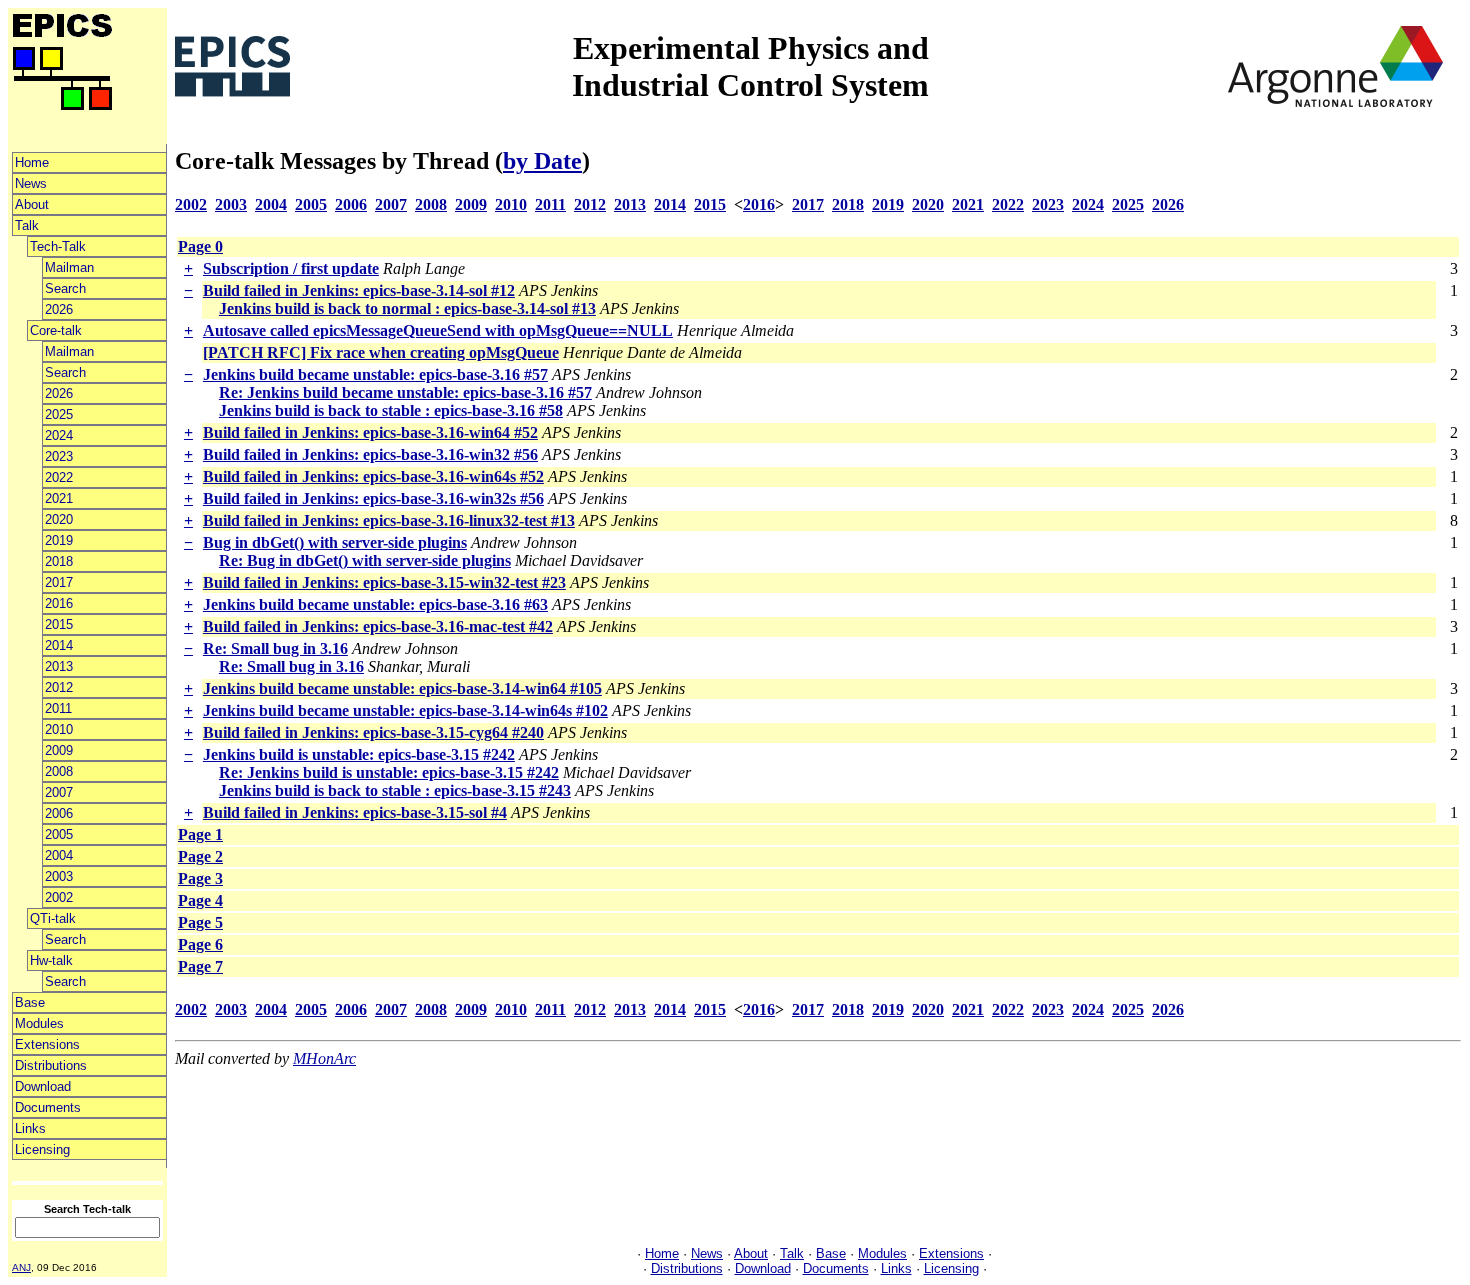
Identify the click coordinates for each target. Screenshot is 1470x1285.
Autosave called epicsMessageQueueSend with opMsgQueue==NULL (438, 330)
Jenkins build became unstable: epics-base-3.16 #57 (375, 374)
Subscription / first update (291, 268)
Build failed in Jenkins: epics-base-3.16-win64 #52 (370, 432)
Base (30, 1002)
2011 (58, 708)
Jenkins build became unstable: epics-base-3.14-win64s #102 (405, 710)
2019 (59, 540)
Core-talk (56, 330)
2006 (59, 813)
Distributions (51, 1065)
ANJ (21, 1267)
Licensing (42, 1149)
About (32, 204)
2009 (59, 750)
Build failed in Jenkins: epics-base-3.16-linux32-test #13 (389, 520)
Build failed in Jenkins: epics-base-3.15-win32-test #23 (384, 582)
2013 (59, 666)
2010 (59, 729)
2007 (59, 792)
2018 (59, 561)
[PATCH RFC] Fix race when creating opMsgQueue (381, 352)
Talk (27, 225)
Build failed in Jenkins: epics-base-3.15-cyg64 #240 (373, 732)
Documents (48, 1107)
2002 (59, 897)
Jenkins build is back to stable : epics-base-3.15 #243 (395, 790)
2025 (59, 414)
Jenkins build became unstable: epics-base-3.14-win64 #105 (402, 688)
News (31, 183)
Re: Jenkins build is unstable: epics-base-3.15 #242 (389, 772)
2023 (59, 456)
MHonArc (324, 1058)
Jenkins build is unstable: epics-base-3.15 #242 (359, 754)
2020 (59, 519)
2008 (59, 771)
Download (43, 1086)
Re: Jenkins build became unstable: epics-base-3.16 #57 (405, 392)
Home (32, 162)
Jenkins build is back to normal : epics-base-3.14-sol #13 (407, 308)
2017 (59, 582)
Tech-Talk (58, 246)
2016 (59, 603)
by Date (542, 161)
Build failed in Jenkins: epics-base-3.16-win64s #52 (373, 476)
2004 (59, 855)
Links (30, 1128)
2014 (59, 645)
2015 (59, 624)
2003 (59, 876)
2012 (59, 687)
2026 (59, 309)
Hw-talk (51, 960)
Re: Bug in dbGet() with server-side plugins (365, 560)
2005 (59, 834)
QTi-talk (53, 918)
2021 (59, 498)
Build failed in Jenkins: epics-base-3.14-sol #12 (359, 290)
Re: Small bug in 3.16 (275, 648)
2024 (59, 435)
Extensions (47, 1044)
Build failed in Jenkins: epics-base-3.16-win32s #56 (373, 498)
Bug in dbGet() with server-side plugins (335, 542)
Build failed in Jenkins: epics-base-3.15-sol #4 (355, 812)
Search (65, 288)
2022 (59, 477)
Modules (39, 1023)
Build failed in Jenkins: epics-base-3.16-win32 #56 (370, 454)
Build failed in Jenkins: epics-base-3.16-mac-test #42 (378, 626)
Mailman (69, 267)
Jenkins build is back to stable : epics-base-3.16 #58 (391, 410)
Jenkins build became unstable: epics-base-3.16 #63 (375, 604)
